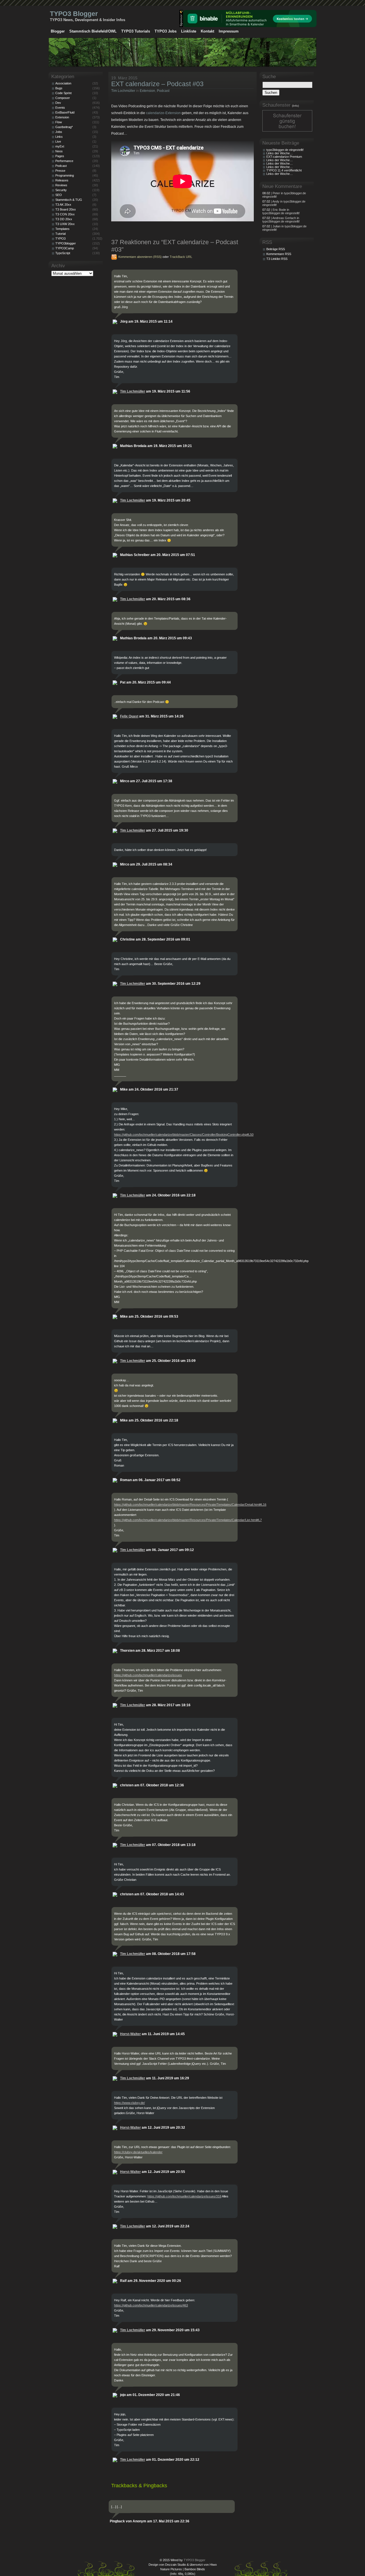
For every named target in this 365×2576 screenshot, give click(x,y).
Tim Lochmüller (123, 91)
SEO (59, 195)
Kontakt (207, 31)
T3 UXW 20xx (65, 224)
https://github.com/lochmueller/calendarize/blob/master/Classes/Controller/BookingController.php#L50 (184, 1135)
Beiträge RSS (276, 249)
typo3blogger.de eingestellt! (285, 150)
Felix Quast (129, 716)
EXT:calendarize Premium (284, 157)
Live (58, 141)
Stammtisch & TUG (69, 200)
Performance (64, 161)
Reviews (61, 185)
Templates (62, 229)
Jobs (59, 132)
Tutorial (60, 234)
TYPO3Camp (65, 248)
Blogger (58, 31)
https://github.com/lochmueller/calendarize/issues (148, 1675)
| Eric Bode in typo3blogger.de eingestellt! (281, 211)
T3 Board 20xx (66, 209)
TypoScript (63, 253)
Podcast (163, 91)
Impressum (229, 31)
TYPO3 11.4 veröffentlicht (284, 170)
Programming (65, 175)
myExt (60, 146)
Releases (62, 180)
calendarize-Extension (163, 113)
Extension (147, 91)
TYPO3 (60, 238)
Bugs (59, 88)
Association (63, 83)
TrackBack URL (181, 257)
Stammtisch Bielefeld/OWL (93, 31)
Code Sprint (63, 93)
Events (60, 108)
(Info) (295, 106)
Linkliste (189, 31)
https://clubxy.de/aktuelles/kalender (138, 2152)
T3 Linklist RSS (277, 259)
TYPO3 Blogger (74, 14)
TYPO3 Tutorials (136, 31)
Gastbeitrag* (64, 127)
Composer (63, 98)
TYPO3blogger (66, 243)
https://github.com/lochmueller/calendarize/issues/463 (151, 2305)
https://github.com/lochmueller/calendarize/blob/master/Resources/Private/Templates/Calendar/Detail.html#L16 (190, 1505)
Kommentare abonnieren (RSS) (140, 257)
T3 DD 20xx (64, 219)
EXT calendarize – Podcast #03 (157, 84)
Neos (59, 151)
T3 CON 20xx (65, 214)
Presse (60, 171)
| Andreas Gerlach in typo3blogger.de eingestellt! (281, 220)
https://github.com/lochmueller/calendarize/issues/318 (184, 2196)
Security (61, 190)
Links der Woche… (280, 153)
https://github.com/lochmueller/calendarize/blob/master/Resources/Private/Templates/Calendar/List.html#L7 (188, 1520)
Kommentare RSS (279, 254)
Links (59, 137)
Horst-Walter (130, 2034)
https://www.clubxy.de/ (129, 2103)
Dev (58, 103)
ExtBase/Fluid (65, 112)
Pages (60, 156)
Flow (59, 122)
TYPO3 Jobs (166, 31)
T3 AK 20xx (63, 205)
